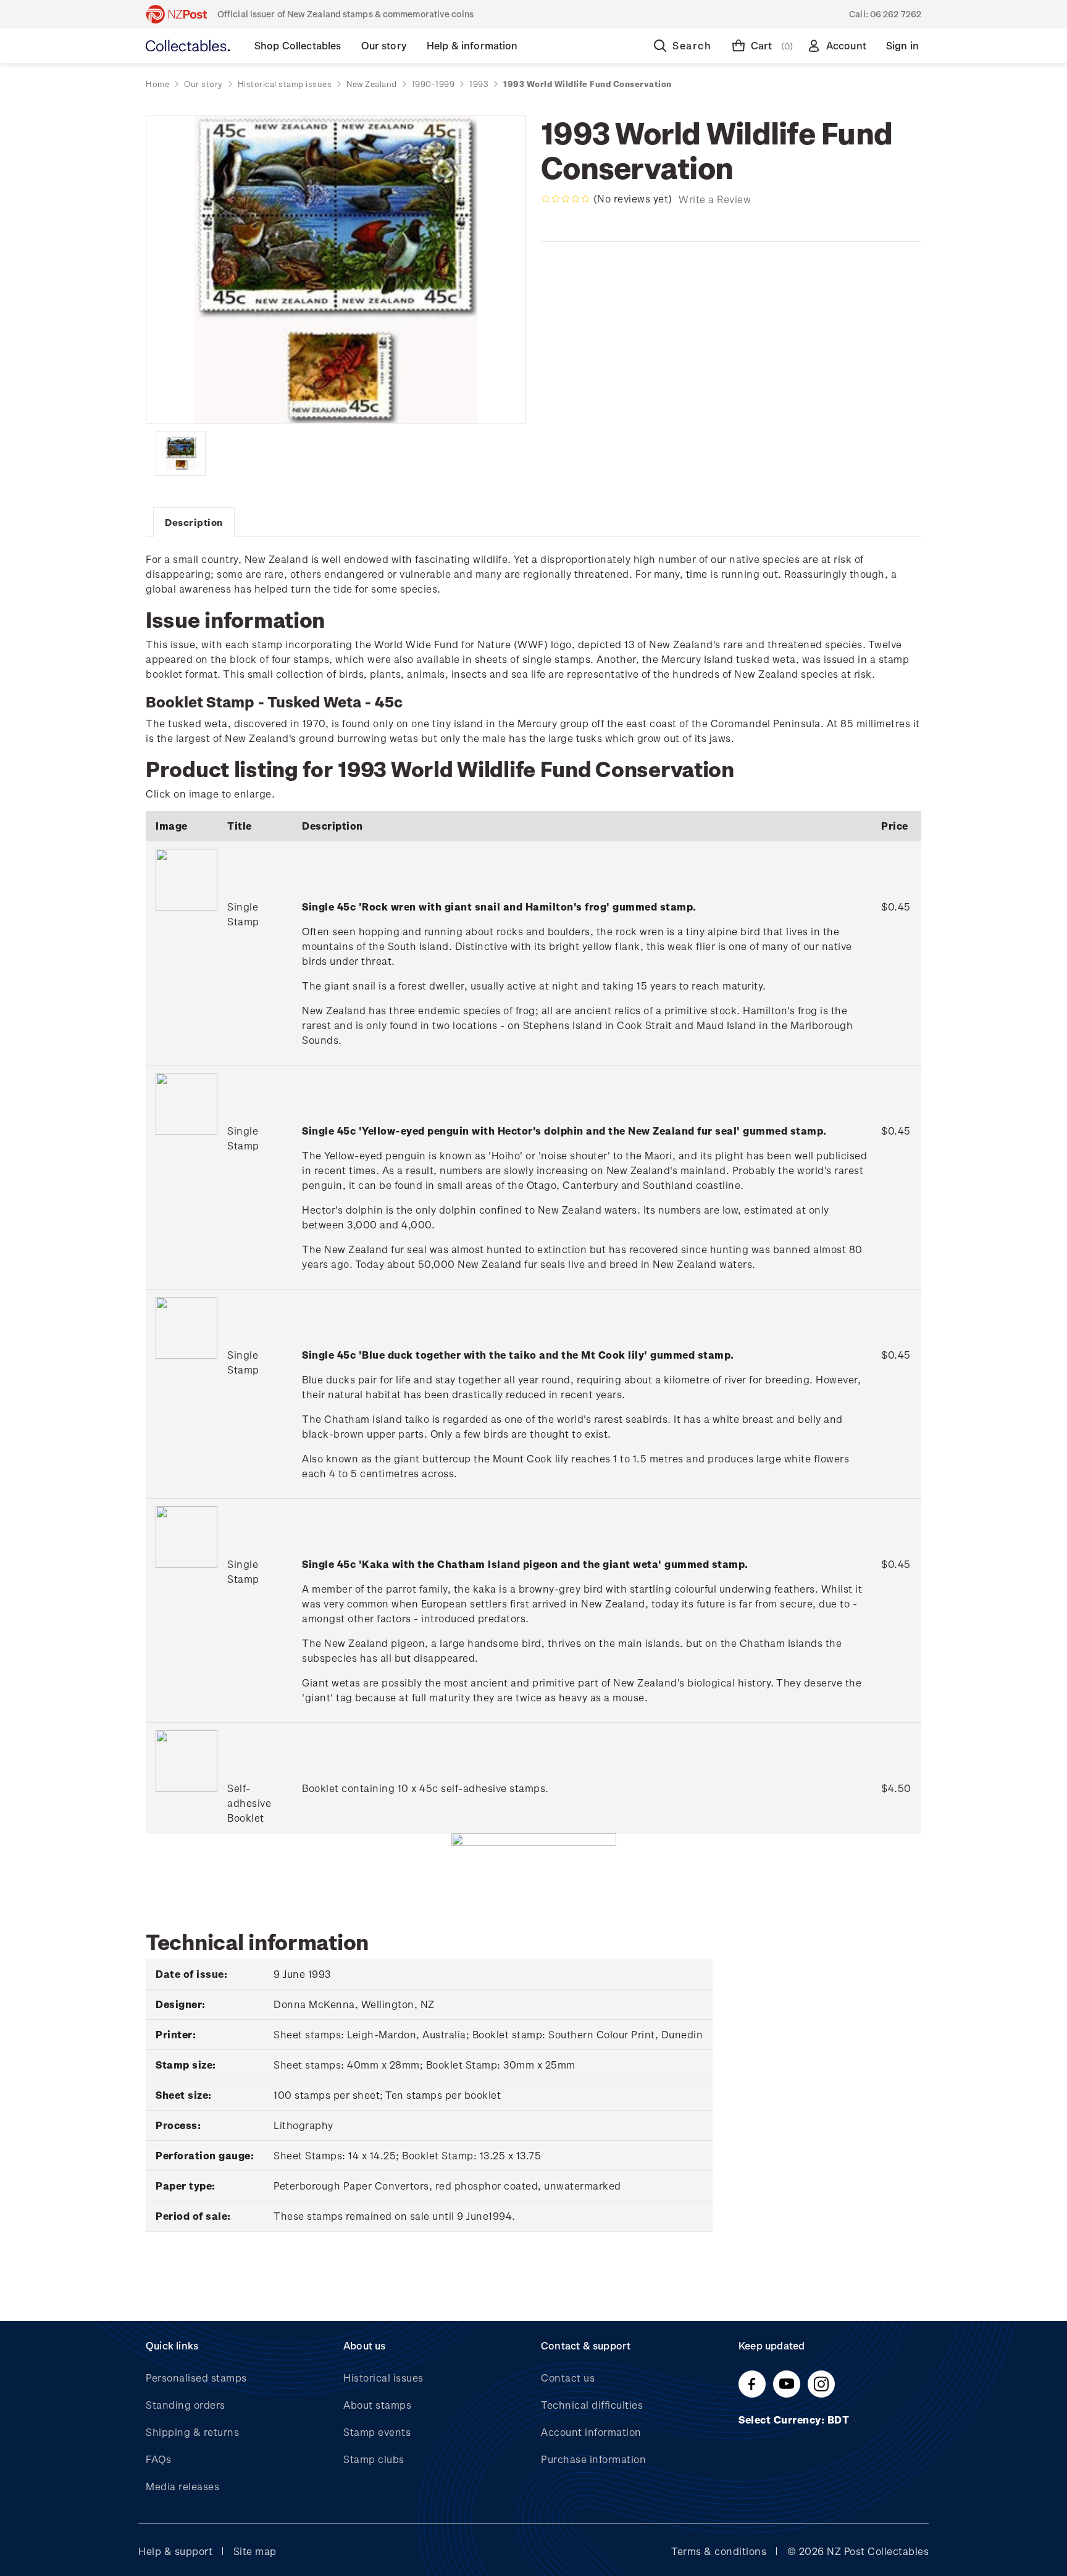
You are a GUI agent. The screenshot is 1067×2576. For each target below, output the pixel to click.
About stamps (377, 2405)
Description (194, 522)
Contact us (568, 2378)
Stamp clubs (374, 2459)
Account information (591, 2432)
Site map (255, 2551)
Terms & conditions (719, 2551)
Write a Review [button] (715, 199)
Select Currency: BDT (795, 2420)
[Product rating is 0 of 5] (566, 199)
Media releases (182, 2486)
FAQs (158, 2459)
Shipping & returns (192, 2432)
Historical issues (383, 2378)
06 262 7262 (896, 14)
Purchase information (593, 2459)
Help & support (175, 2551)
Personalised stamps (196, 2378)
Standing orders (186, 2405)
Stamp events (377, 2432)
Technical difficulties (592, 2405)
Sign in (902, 45)
